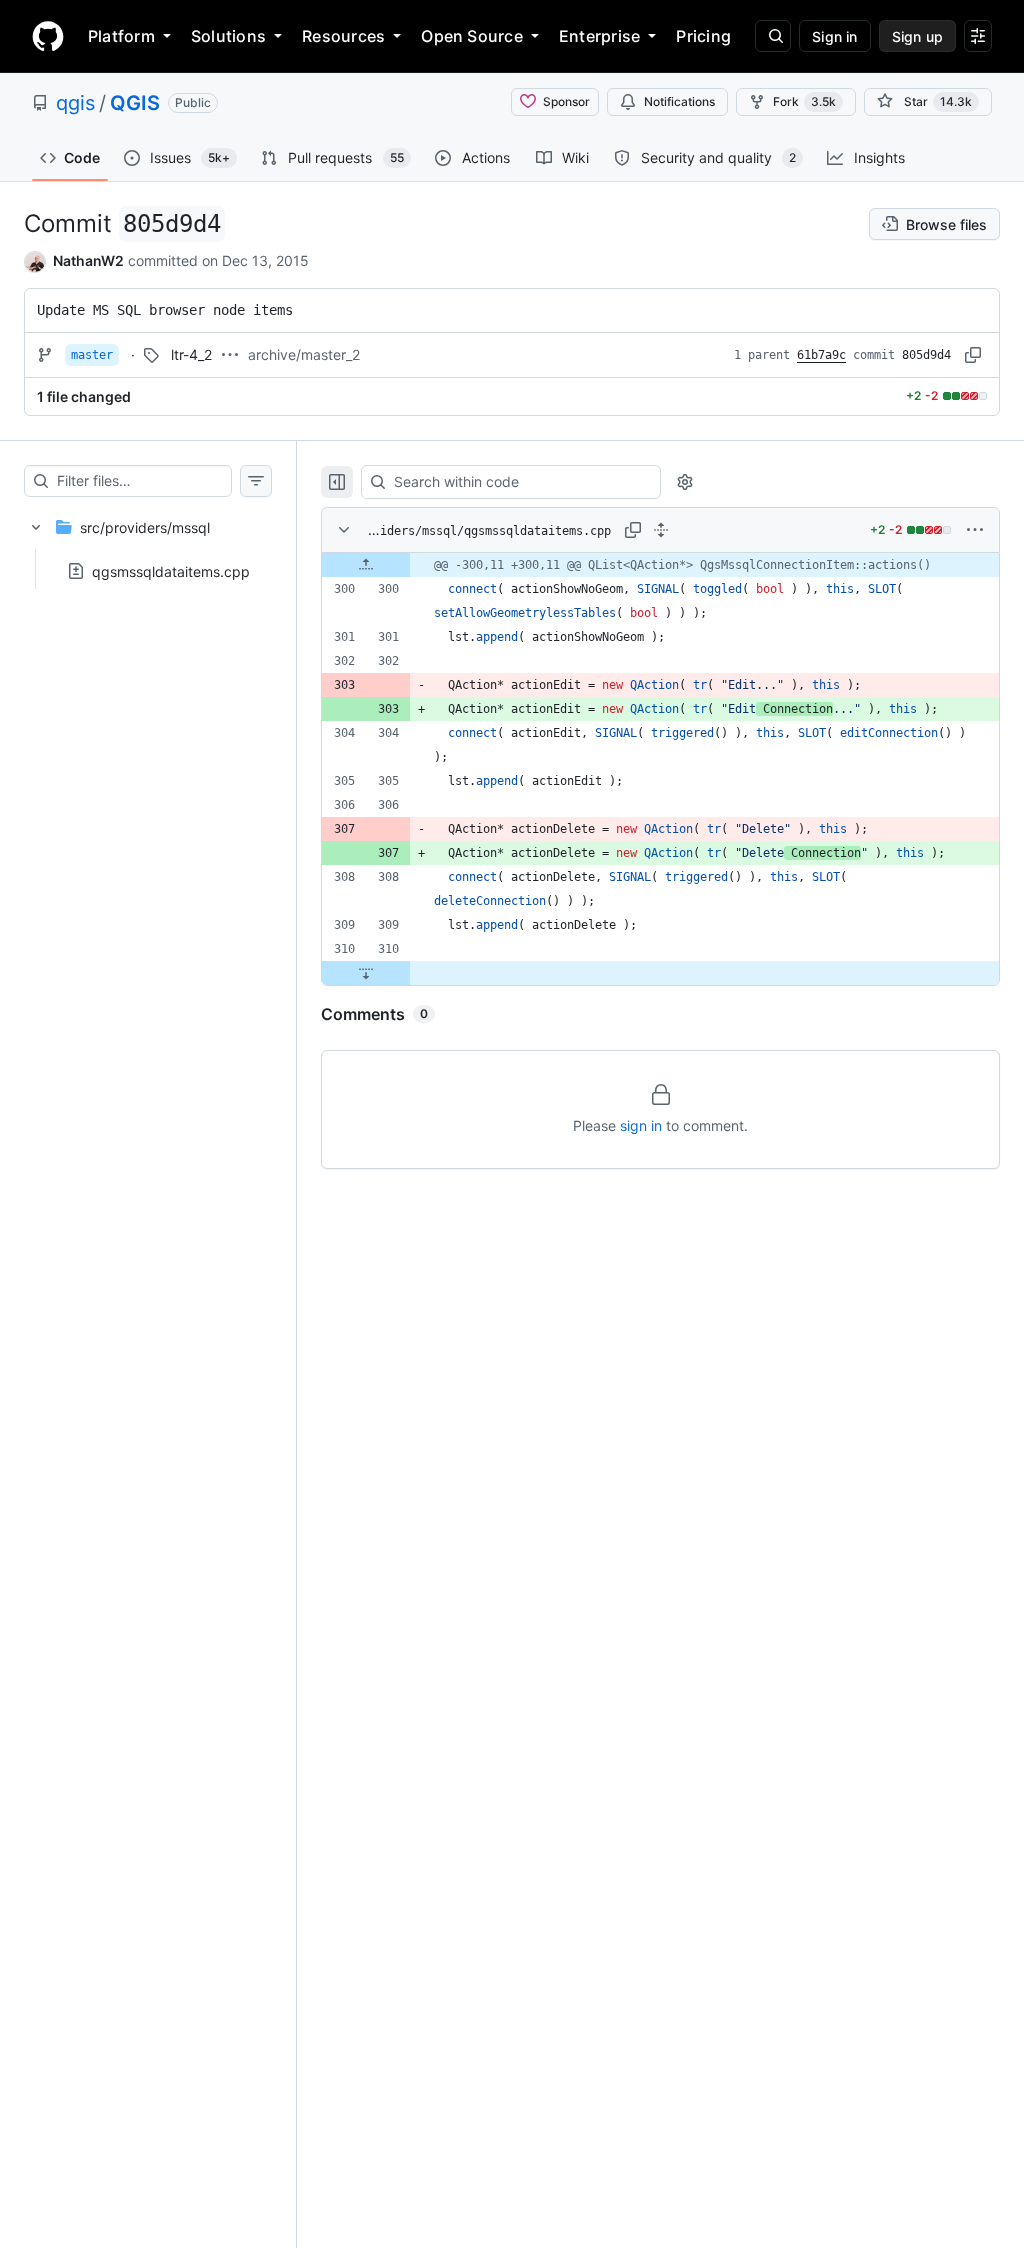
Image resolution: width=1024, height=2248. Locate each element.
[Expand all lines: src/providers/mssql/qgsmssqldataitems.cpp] (661, 530)
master (92, 355)
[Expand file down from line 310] (366, 973)
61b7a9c (821, 355)
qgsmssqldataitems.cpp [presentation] (171, 570)
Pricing (703, 36)
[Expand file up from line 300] (366, 565)
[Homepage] (48, 36)
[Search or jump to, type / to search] (773, 36)
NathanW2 (88, 260)
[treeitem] (148, 543)
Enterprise (599, 36)
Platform (121, 36)
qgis (75, 103)
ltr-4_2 (191, 354)
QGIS (135, 103)
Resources (343, 36)
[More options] (975, 530)
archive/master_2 (304, 354)
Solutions (228, 36)
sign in (641, 1125)
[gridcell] (660, 565)
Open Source (472, 36)
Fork (804, 101)
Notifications (679, 101)
